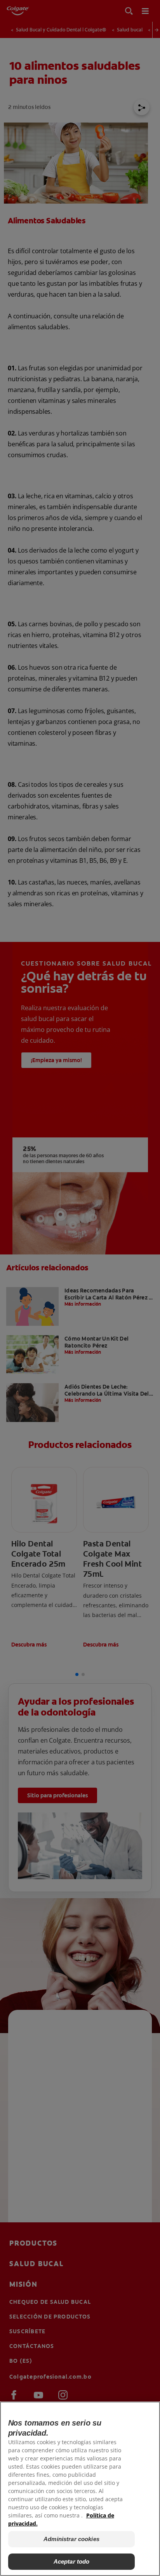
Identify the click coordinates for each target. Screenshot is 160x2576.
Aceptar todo (72, 2561)
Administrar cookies (71, 2539)
